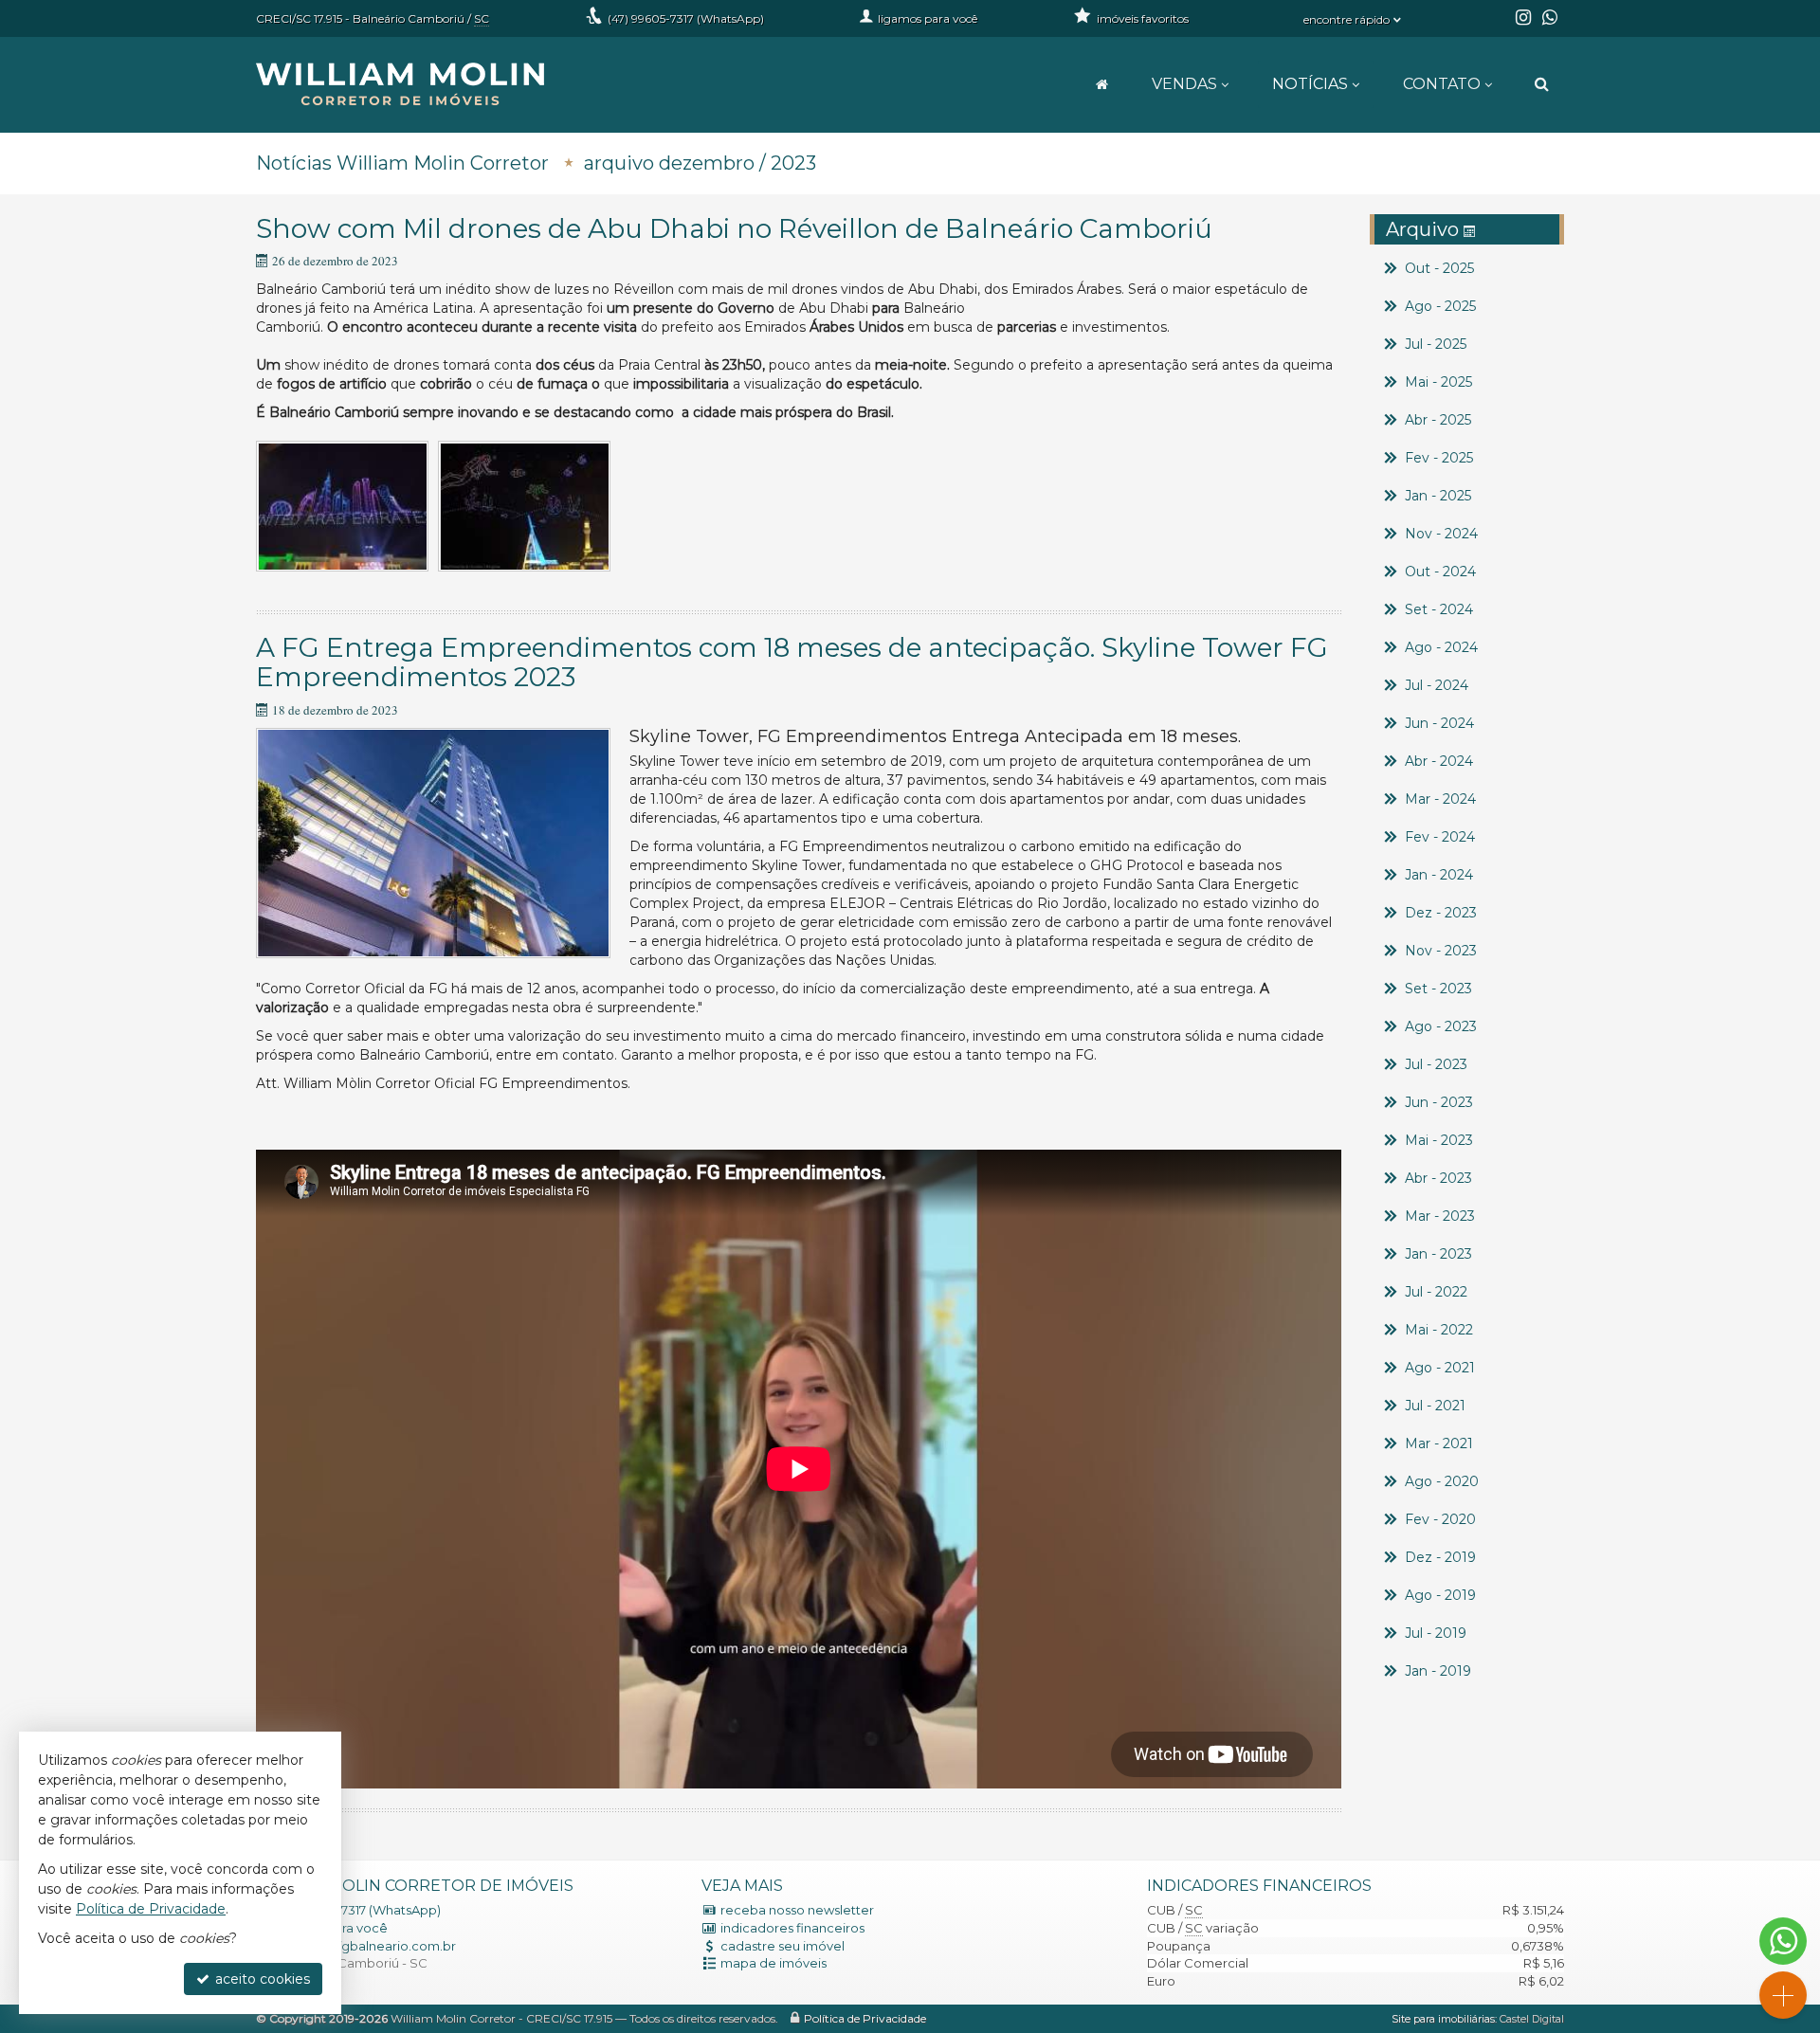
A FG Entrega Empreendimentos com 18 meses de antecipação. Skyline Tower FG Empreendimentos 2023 (792, 662)
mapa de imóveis (773, 1963)
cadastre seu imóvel (783, 1946)
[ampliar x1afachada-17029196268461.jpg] (433, 843)
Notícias (1310, 84)
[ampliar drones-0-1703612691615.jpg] (342, 507)
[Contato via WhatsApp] (1783, 1941)
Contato (1442, 84)
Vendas (1184, 84)
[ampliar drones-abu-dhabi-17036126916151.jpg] (524, 507)
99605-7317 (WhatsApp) (686, 18)
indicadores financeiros (792, 1928)
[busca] (1542, 84)
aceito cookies (261, 1979)
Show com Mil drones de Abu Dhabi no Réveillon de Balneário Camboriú (734, 228)
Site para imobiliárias (1443, 2019)
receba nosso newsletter (797, 1910)
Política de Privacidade (865, 2018)
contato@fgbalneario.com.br (365, 1946)
